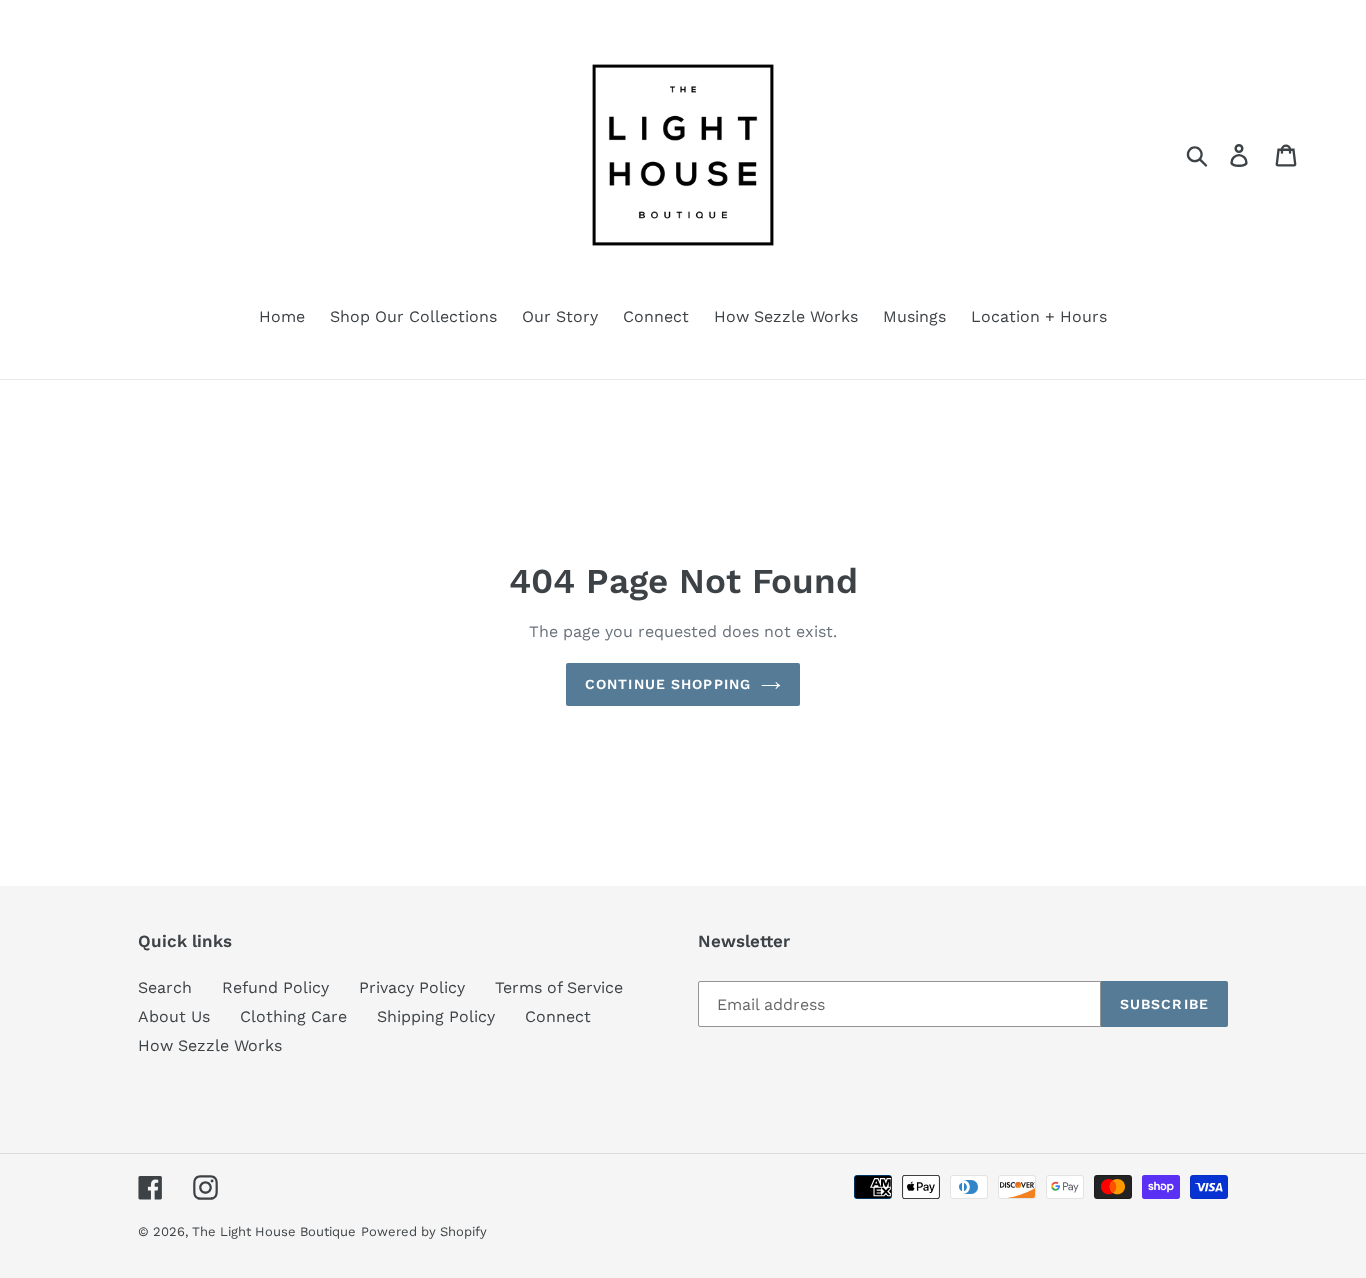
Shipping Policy (436, 1016)
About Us (174, 1016)
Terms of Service (559, 987)
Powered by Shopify (424, 1231)
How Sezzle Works (210, 1045)
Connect (558, 1016)
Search (165, 987)
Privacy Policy (412, 987)
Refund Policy (275, 987)
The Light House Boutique (274, 1231)
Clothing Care (293, 1016)
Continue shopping (668, 684)
